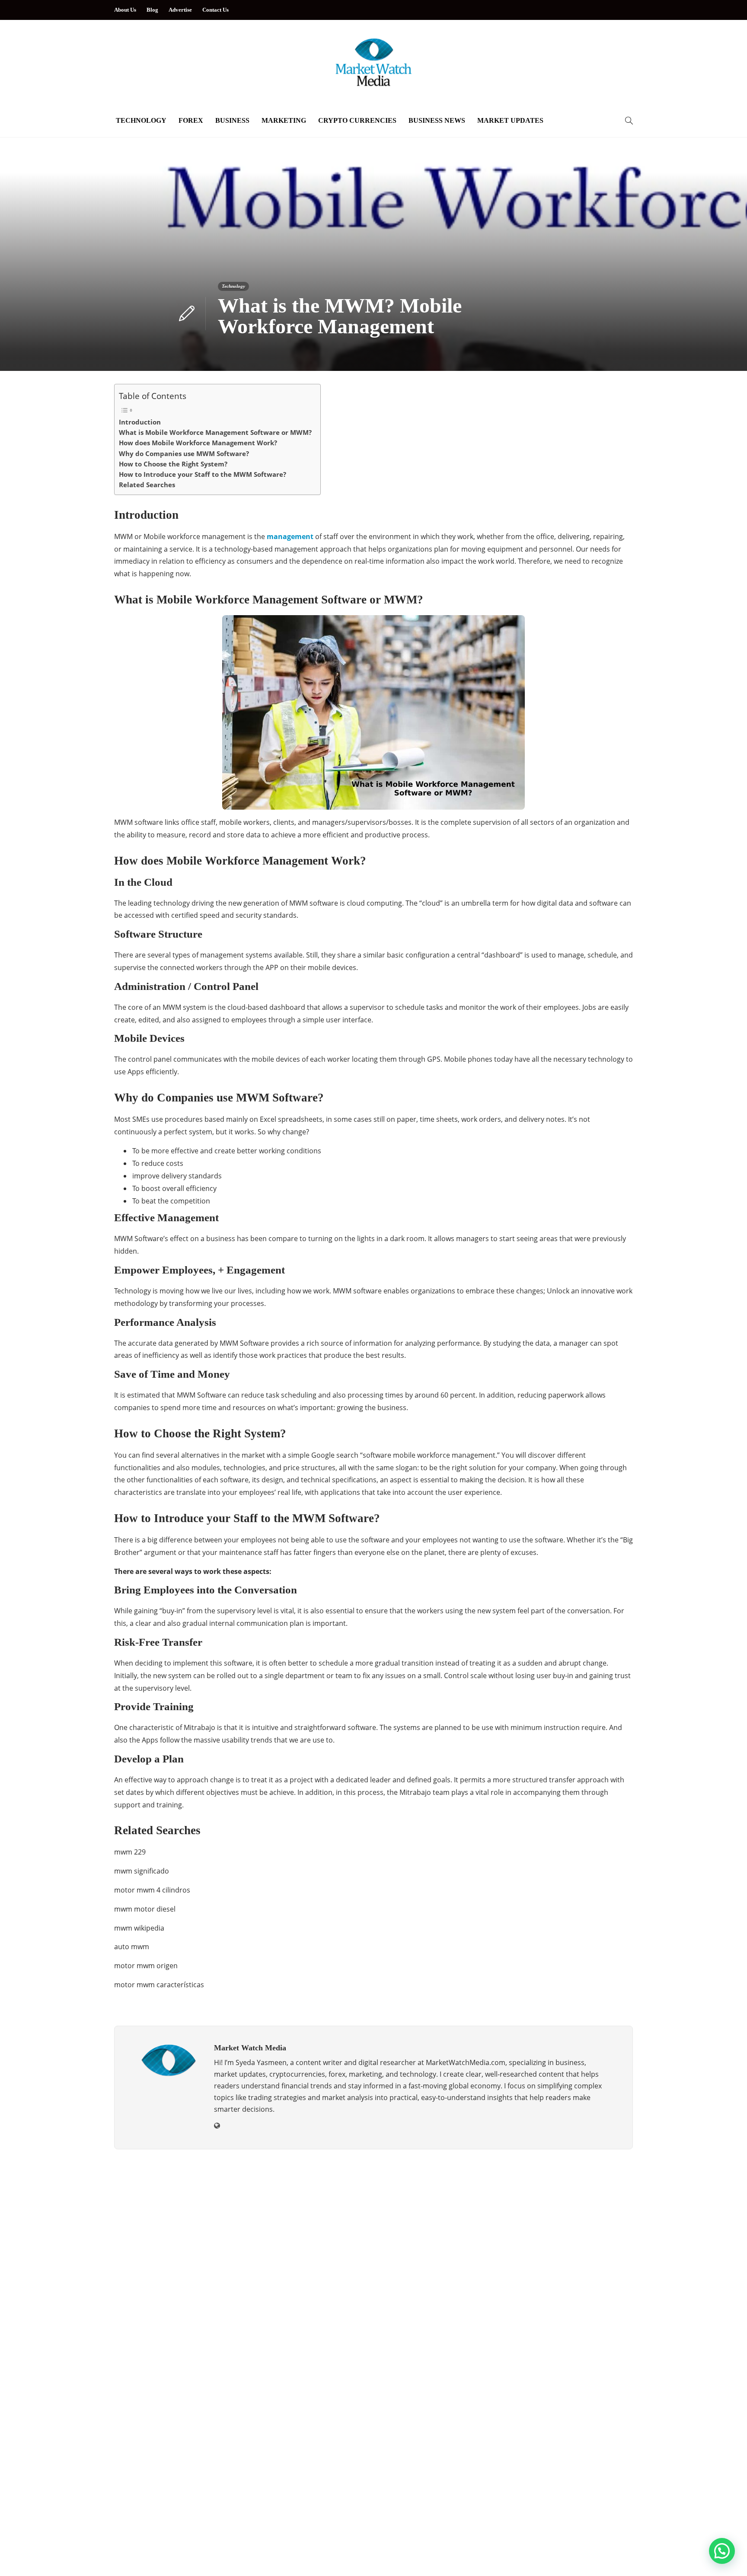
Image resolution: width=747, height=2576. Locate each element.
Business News (437, 120)
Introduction (140, 422)
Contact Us (215, 10)
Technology (141, 120)
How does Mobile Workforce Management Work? (198, 443)
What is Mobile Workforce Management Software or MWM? (215, 432)
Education (198, 2428)
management (290, 536)
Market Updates (510, 120)
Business (232, 120)
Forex (191, 120)
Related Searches (147, 485)
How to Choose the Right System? (173, 464)
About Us (125, 10)
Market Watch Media (608, 2543)
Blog (152, 10)
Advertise (180, 10)
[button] (722, 2551)
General (198, 2458)
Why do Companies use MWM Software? (184, 453)
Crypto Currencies (357, 120)
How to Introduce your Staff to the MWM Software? (203, 474)
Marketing (284, 120)
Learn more (145, 2328)
